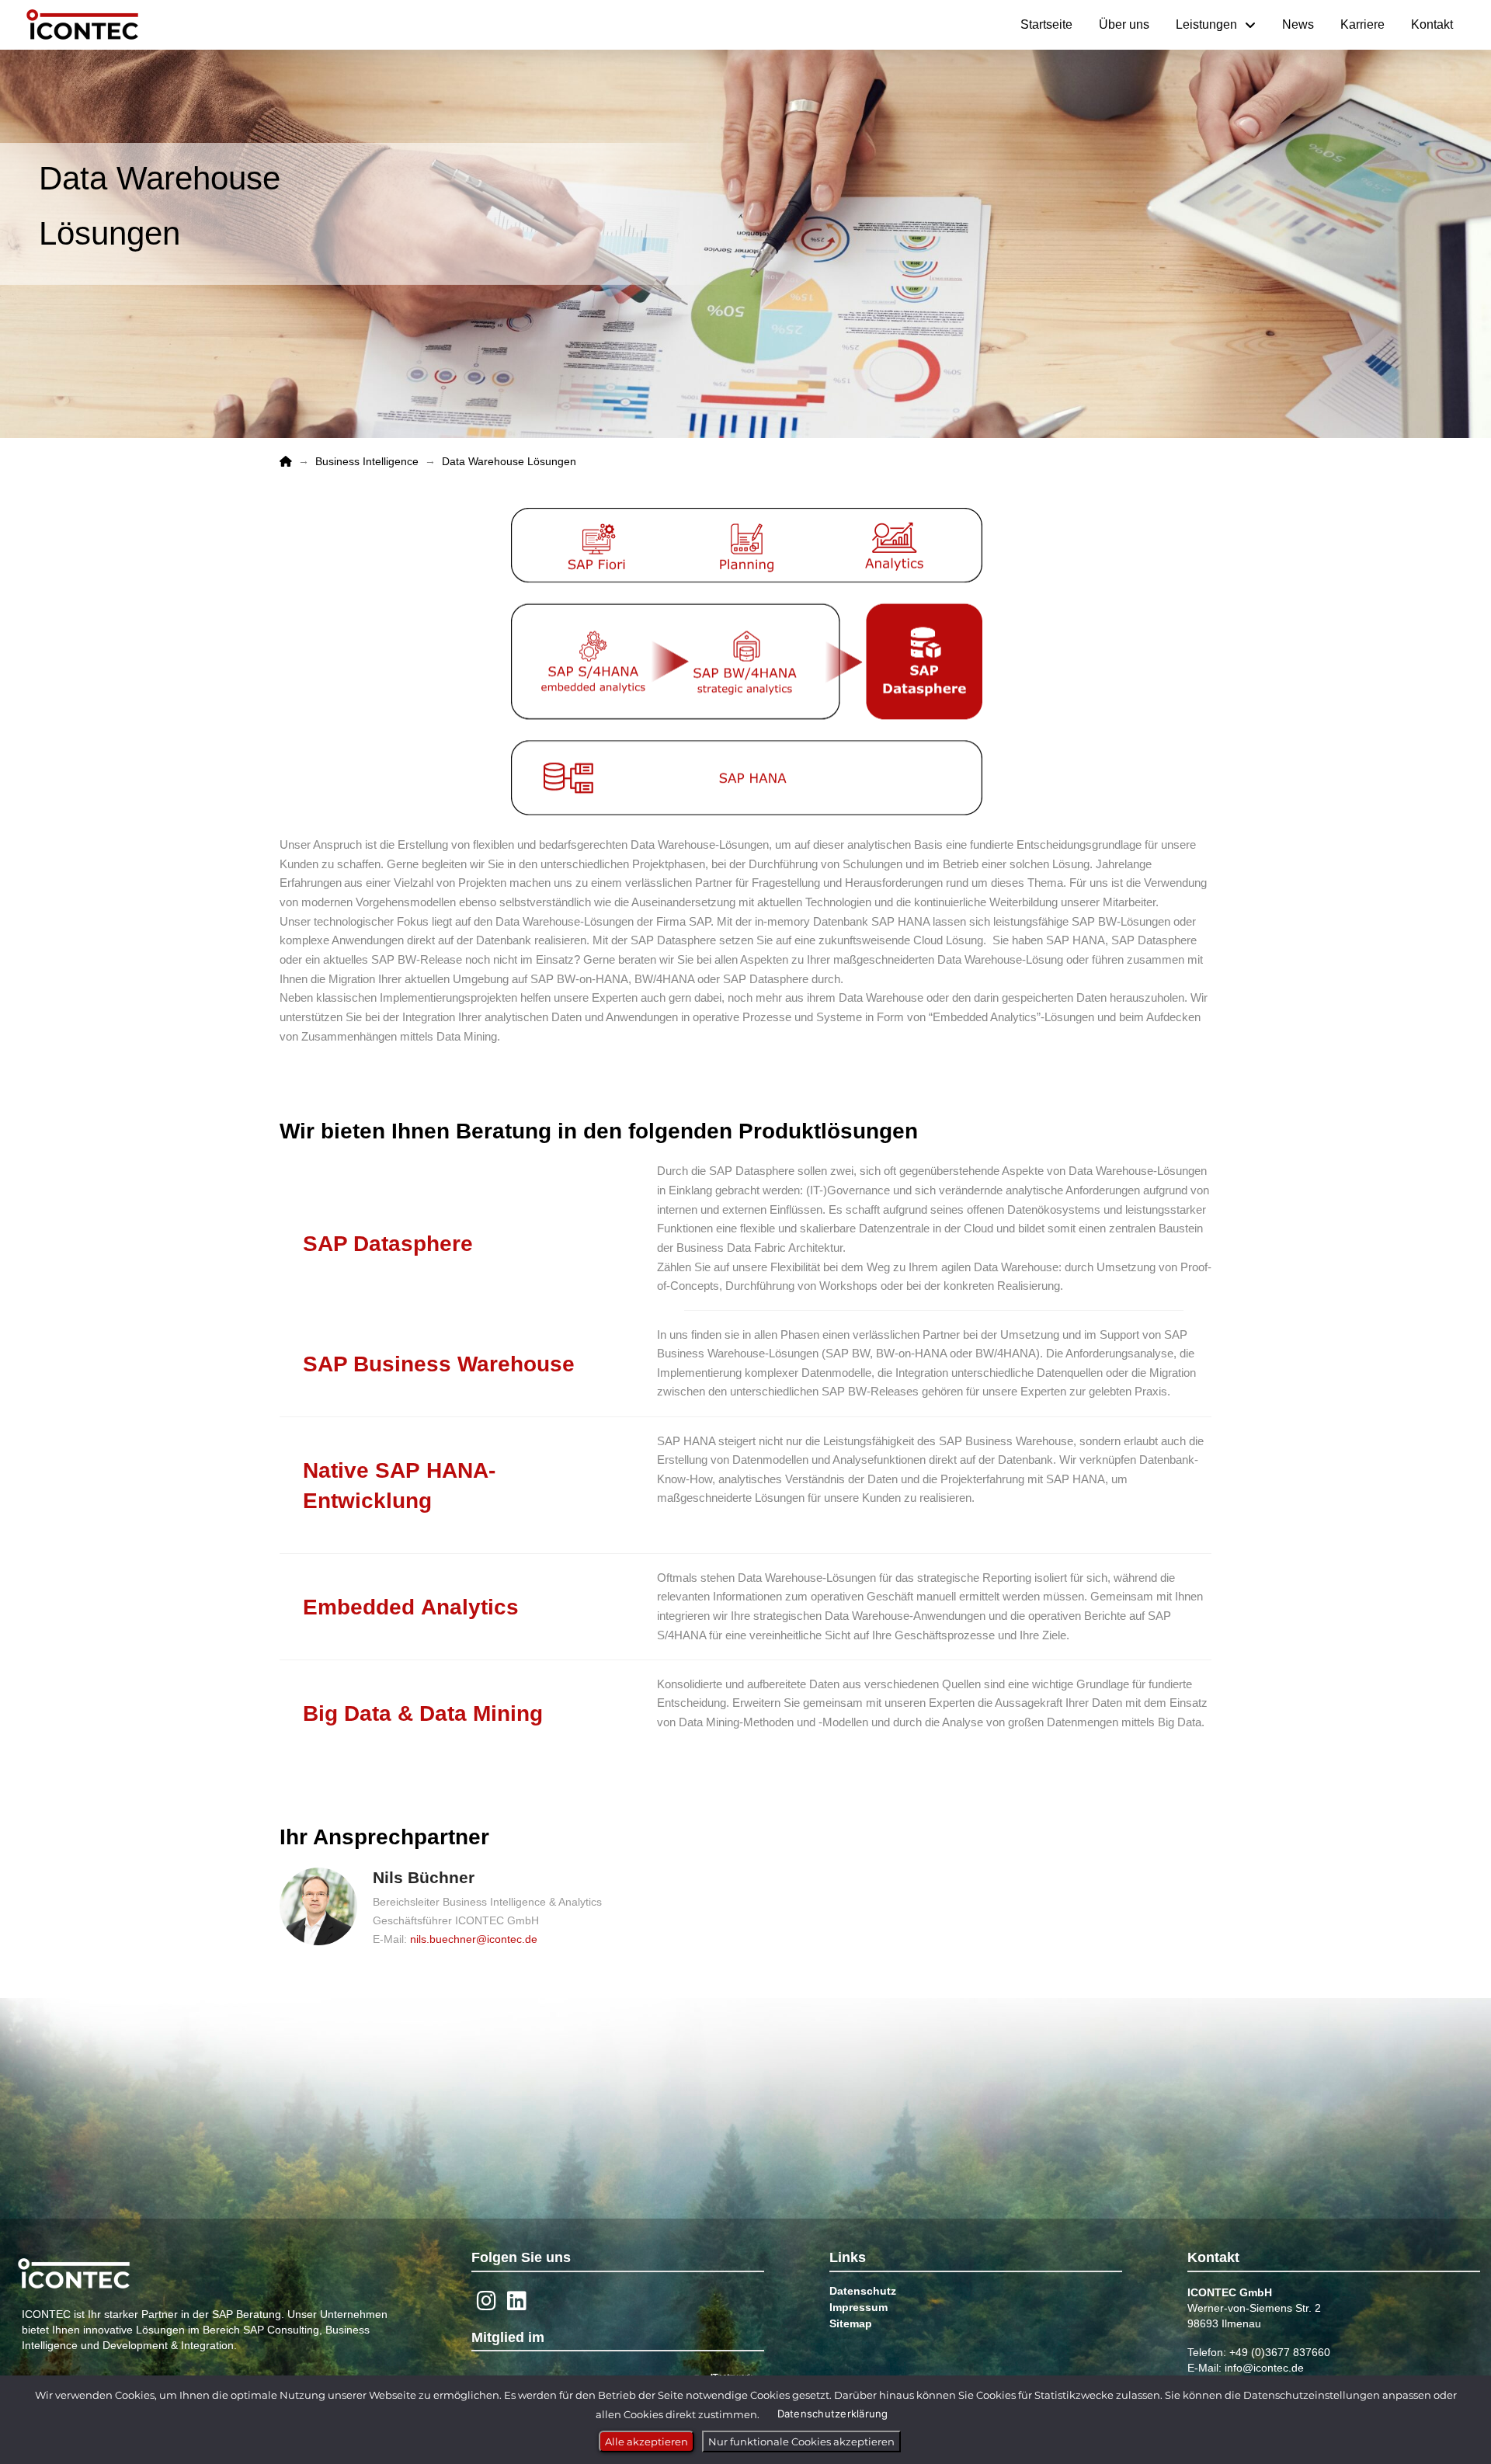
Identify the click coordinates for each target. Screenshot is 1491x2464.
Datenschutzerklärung (833, 2414)
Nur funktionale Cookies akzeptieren (801, 2441)
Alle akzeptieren (646, 2441)
